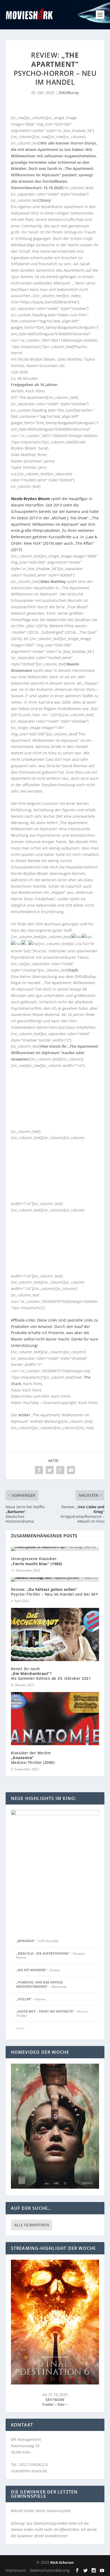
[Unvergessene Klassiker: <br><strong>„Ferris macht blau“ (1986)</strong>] (55, 1549)
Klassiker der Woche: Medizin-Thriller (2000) (33, 1758)
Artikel (24, 1415)
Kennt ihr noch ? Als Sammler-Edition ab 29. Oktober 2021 (51, 1673)
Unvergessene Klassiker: (37, 1561)
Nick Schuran (62, 2562)
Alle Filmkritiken (32, 2225)
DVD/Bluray (69, 93)
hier (62, 2404)
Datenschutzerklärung (50, 2570)
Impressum (16, 2570)
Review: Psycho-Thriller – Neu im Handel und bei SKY (55, 1592)
